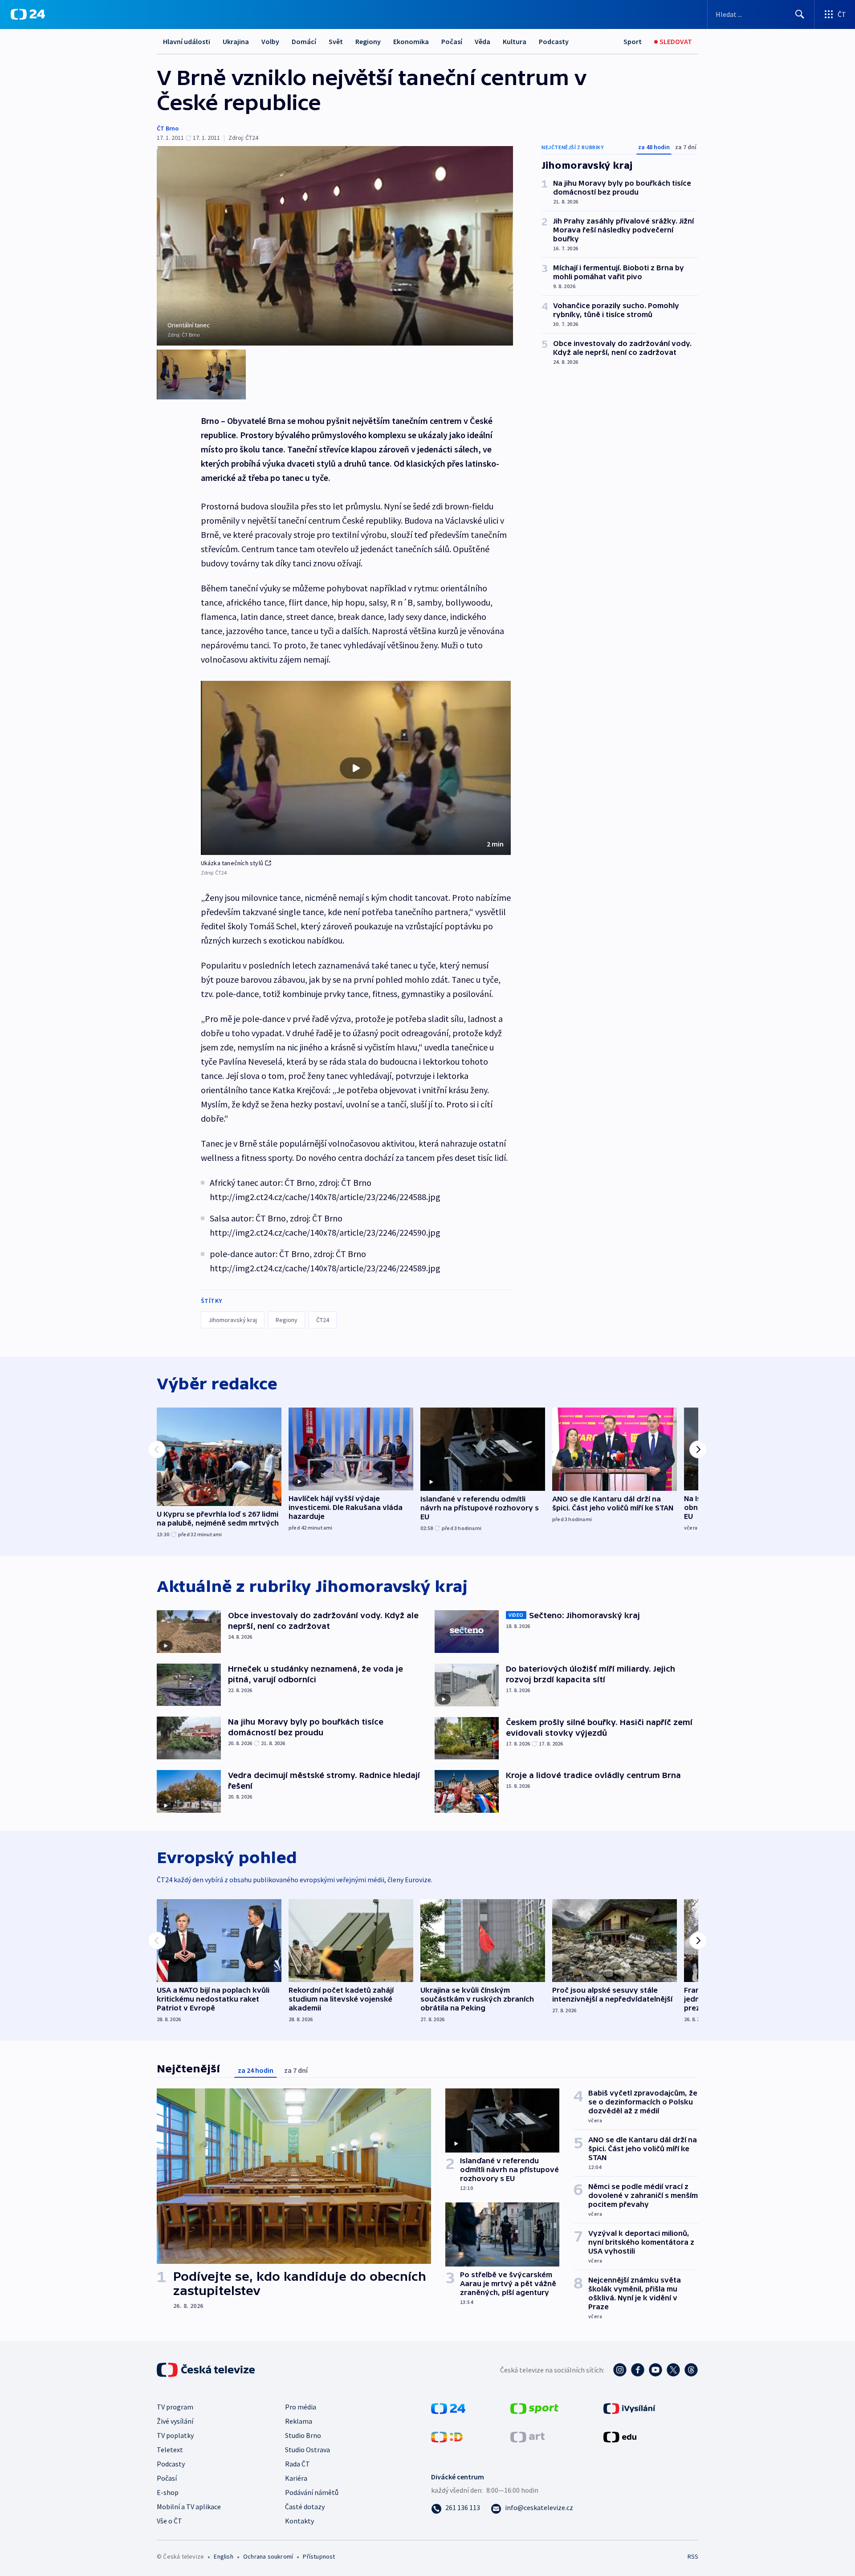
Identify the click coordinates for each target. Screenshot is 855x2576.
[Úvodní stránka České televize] (207, 2370)
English (223, 2556)
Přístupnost (319, 2556)
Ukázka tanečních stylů (232, 863)
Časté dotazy (305, 2507)
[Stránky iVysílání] (629, 2407)
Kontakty (299, 2521)
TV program (175, 2407)
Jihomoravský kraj (233, 1320)
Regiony (368, 41)
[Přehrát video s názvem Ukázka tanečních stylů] (356, 768)
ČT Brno (168, 128)
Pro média (301, 2407)
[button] (356, 768)
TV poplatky (175, 2435)
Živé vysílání (175, 2421)
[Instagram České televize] (620, 2370)
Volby (270, 41)
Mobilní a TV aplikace (189, 2507)
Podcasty (554, 41)
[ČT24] (28, 14)
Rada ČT (297, 2464)
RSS (693, 2556)
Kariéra (296, 2478)
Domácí (304, 41)
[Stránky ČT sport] (534, 2407)
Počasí (452, 41)
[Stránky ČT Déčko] (447, 2436)
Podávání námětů (312, 2492)
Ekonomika (411, 41)
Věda (482, 41)
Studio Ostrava (307, 2450)
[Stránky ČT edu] (620, 2436)
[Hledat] (800, 14)
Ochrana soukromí (268, 2556)
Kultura (515, 41)
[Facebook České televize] (638, 2370)
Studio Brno (303, 2435)
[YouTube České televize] (655, 2370)
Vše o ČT (169, 2521)
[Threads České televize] (691, 2370)
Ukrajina (236, 41)
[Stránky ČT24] (448, 2407)
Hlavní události (187, 41)
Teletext (170, 2450)
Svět (336, 41)
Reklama (299, 2421)
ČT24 (323, 1320)
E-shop (168, 2492)
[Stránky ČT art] (527, 2436)
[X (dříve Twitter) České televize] (673, 2370)
